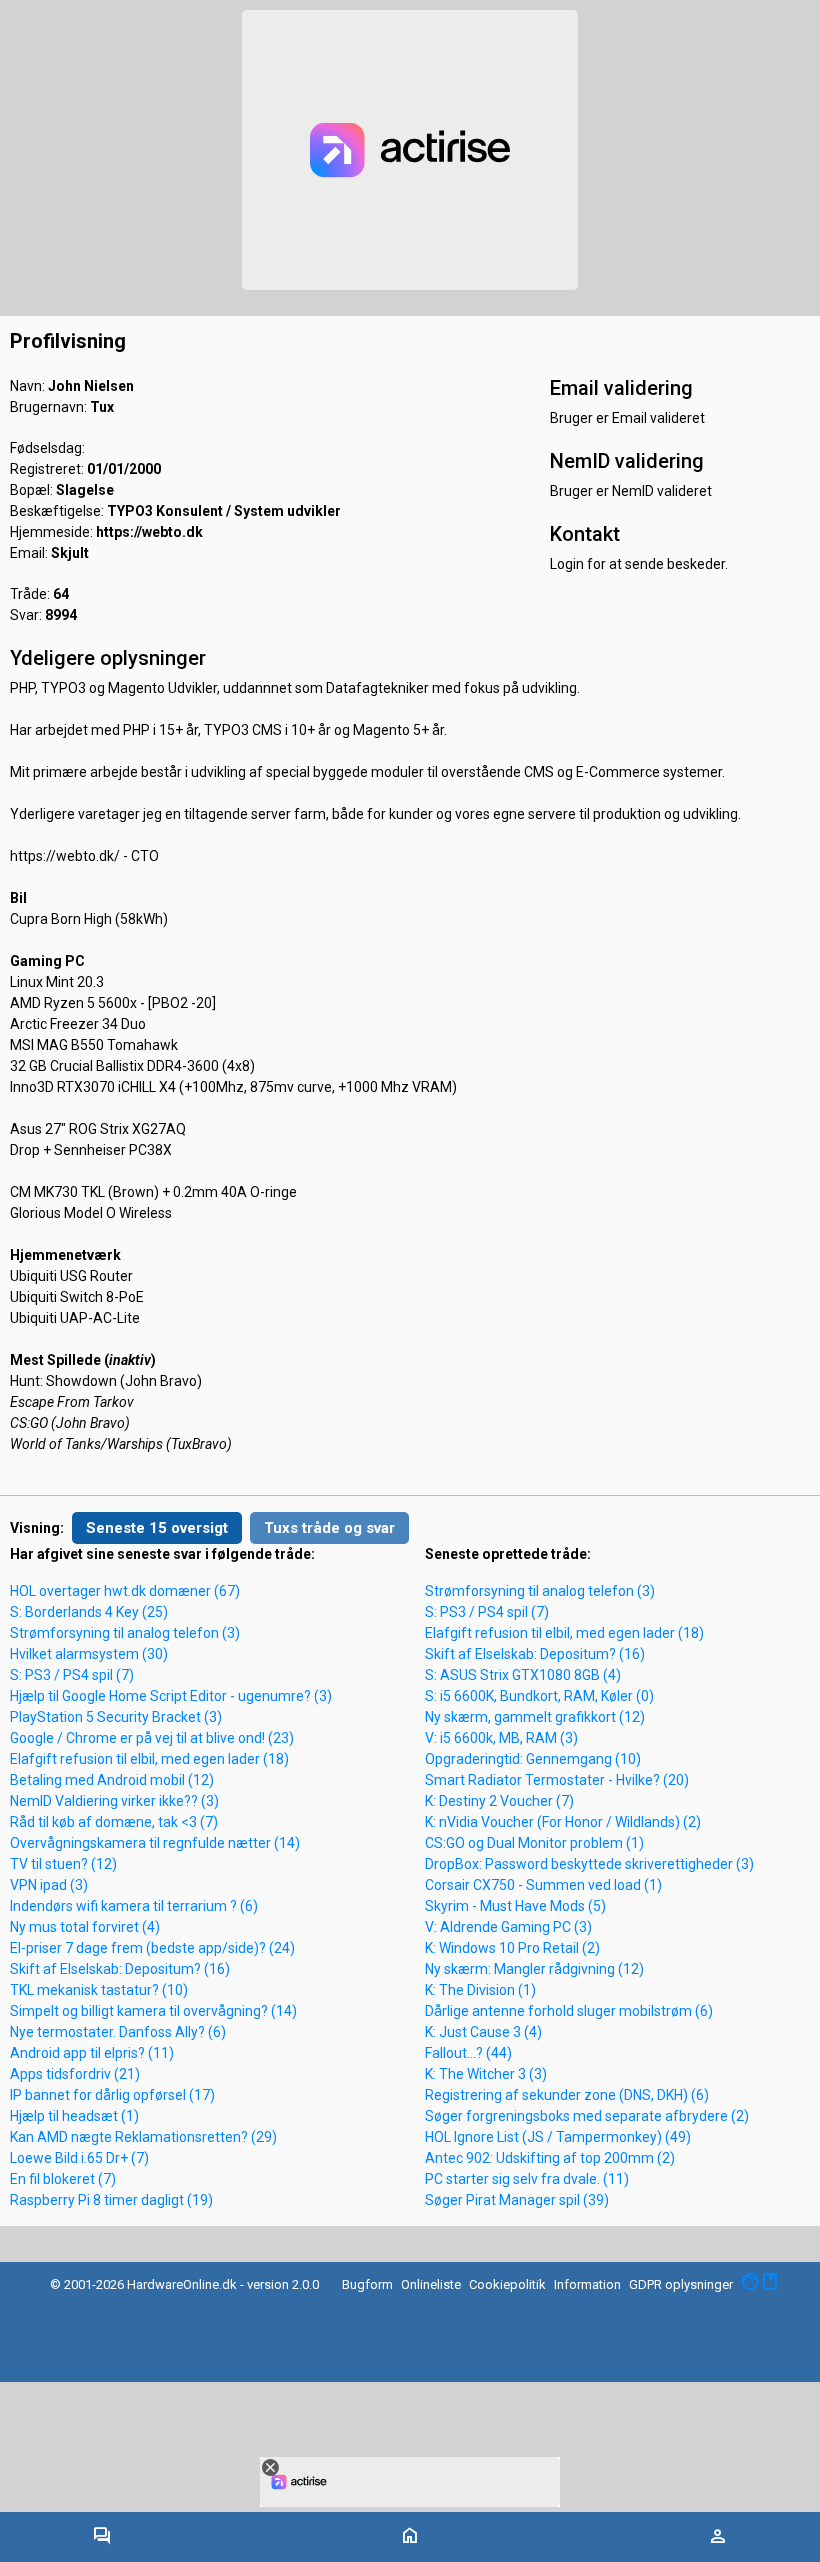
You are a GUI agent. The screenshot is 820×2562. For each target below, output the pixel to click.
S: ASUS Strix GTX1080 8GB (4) (523, 1675)
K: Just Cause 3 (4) (483, 2032)
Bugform (367, 2284)
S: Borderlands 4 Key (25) (89, 1612)
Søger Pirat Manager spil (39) (517, 2200)
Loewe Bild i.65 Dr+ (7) (79, 2158)
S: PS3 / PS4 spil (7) (72, 1675)
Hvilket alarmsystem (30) (89, 1654)
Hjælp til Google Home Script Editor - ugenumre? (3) (171, 1696)
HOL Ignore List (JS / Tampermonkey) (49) (558, 2137)
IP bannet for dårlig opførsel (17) (112, 2095)
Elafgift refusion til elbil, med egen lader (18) (149, 1759)
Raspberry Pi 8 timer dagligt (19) (111, 2200)
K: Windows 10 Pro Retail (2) (512, 1948)
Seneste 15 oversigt (157, 1528)
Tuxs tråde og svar (329, 1528)
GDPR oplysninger (681, 2284)
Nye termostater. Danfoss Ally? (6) (118, 2032)
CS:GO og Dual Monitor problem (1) (534, 1843)
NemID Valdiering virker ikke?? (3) (114, 1801)
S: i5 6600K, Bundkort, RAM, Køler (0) (539, 1696)
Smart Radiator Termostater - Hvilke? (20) (557, 1780)
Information (587, 2284)
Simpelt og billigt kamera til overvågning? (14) (153, 2011)
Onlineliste (431, 2284)
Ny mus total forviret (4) (85, 1927)
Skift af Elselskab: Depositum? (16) (120, 1969)
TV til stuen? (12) (63, 1864)
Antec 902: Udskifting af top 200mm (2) (550, 2158)
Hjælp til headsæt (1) (74, 2116)
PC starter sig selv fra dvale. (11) (527, 2179)
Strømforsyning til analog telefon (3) (125, 1633)
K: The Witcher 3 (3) (486, 2074)
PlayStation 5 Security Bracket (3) (116, 1717)
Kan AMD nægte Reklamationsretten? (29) (143, 2137)
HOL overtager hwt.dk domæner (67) (125, 1591)
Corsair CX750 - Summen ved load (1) (543, 1885)
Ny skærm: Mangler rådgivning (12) (534, 1969)
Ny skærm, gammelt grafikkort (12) (535, 1717)
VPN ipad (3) (49, 1885)
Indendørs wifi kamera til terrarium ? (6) (134, 1906)
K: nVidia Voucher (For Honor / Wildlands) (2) (563, 1822)
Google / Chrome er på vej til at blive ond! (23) (152, 1738)
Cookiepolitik (507, 2284)
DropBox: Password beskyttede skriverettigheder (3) (589, 1864)
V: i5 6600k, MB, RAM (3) (501, 1738)
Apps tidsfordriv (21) (75, 2074)
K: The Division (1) (480, 1990)
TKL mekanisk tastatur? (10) (99, 1990)
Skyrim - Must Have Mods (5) (515, 1906)
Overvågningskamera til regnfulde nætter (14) (155, 1843)
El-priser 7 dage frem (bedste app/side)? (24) (152, 1948)
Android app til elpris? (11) (92, 2053)
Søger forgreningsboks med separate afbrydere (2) (587, 2116)
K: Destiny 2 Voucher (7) (499, 1801)
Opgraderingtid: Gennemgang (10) (533, 1759)
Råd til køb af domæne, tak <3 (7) (114, 1822)
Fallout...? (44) (468, 2053)
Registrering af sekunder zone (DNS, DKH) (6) (567, 2095)
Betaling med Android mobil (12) (112, 1780)
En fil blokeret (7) (63, 2179)
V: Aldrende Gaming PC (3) (508, 1927)
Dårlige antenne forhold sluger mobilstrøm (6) (569, 2011)
